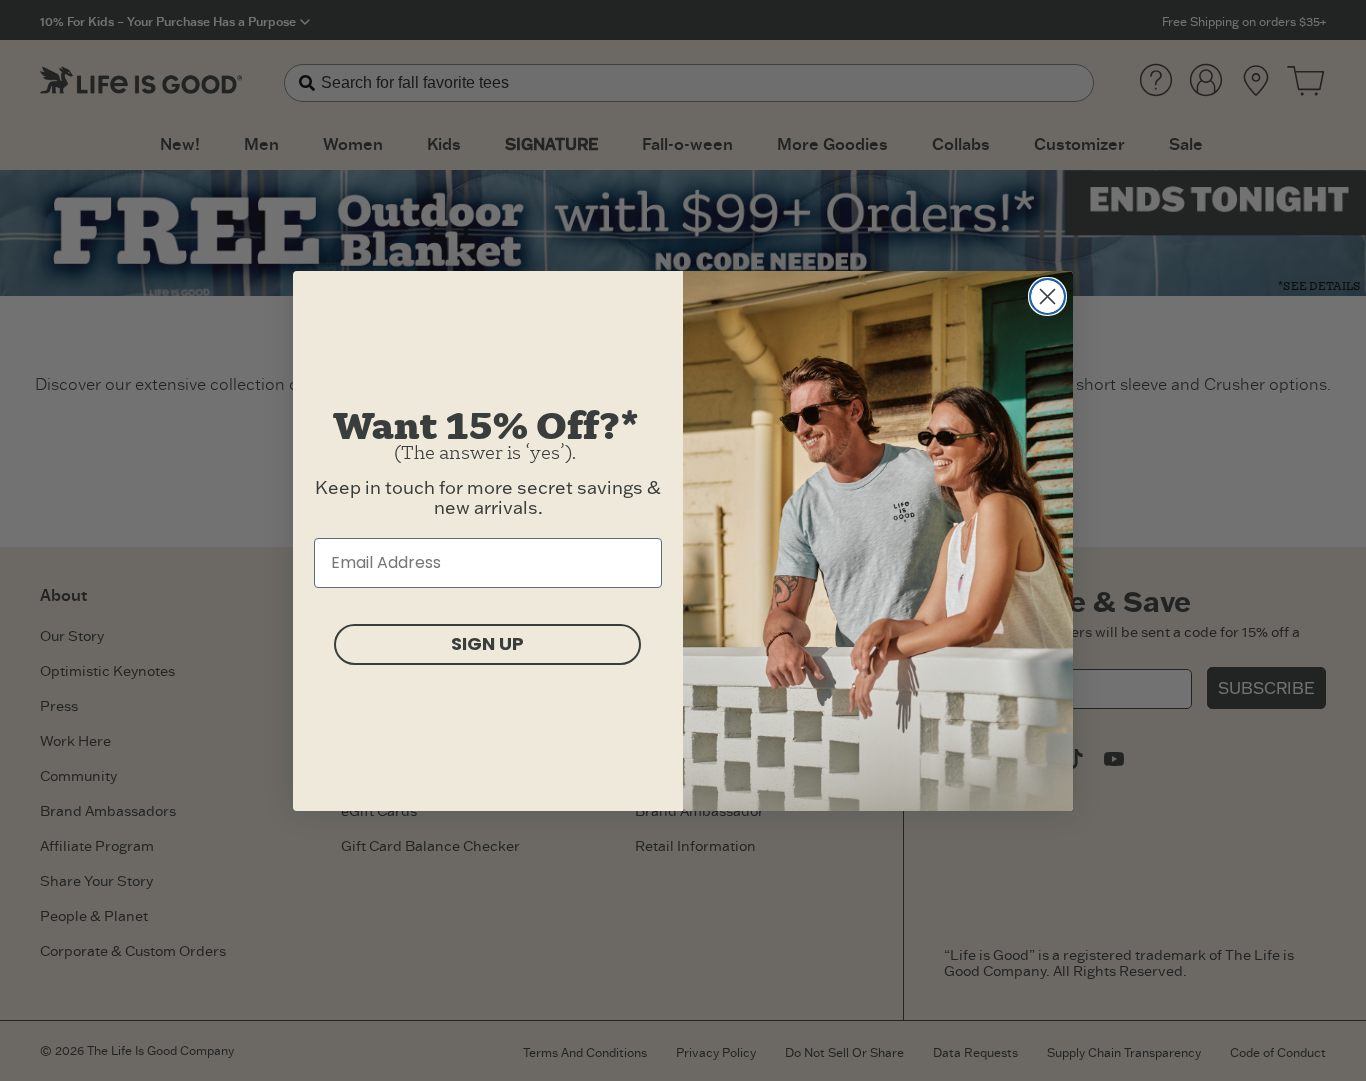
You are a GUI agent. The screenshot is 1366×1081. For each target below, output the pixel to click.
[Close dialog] (1047, 296)
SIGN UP (487, 643)
